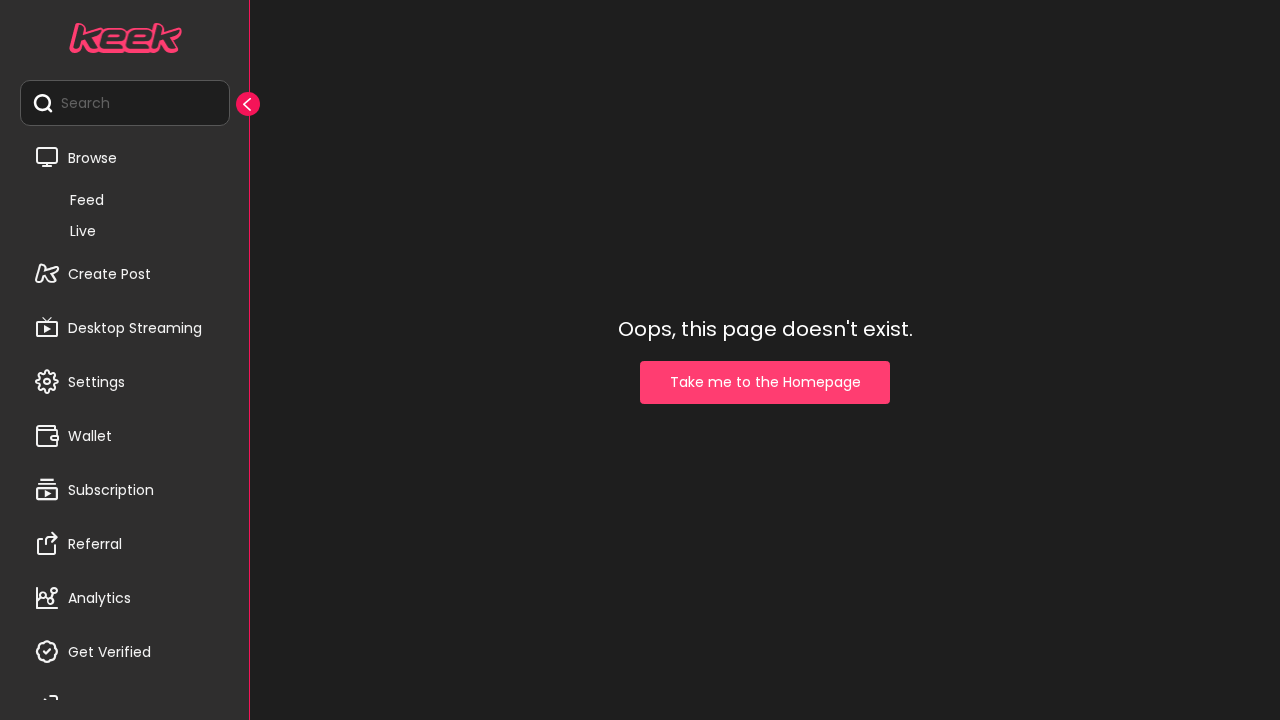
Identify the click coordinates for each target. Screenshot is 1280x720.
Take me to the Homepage (765, 382)
